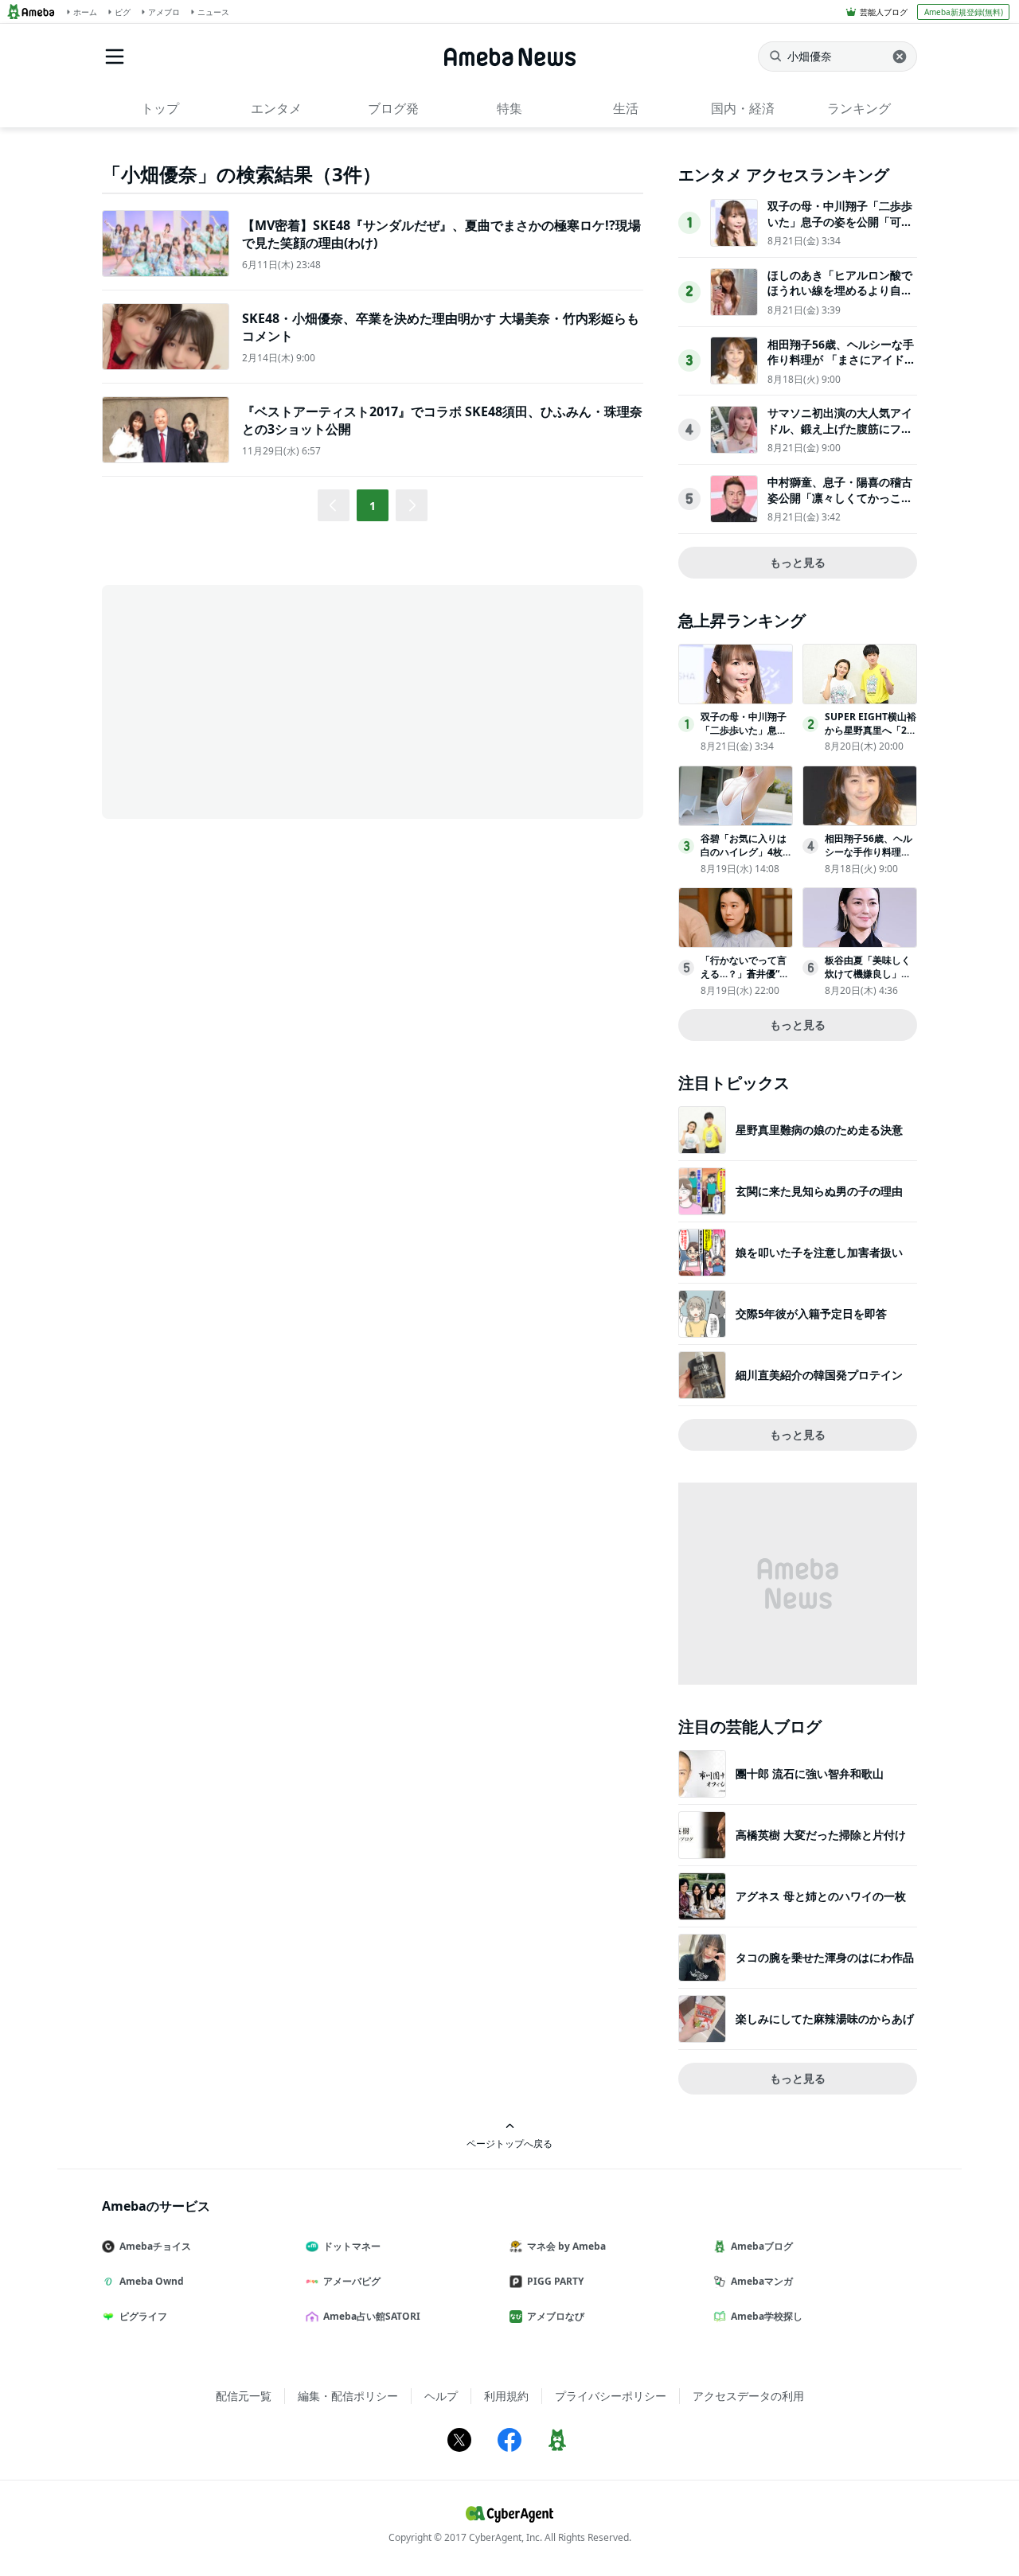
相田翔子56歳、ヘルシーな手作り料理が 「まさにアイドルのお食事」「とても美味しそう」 (841, 368)
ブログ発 (393, 108)
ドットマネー (352, 2246)
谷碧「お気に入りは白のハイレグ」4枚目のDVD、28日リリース (746, 858)
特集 (509, 108)
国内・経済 (743, 108)
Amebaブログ (762, 2246)
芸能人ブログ (884, 12)
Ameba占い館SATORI (372, 2316)
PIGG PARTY (555, 2281)
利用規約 (506, 2396)
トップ (160, 108)
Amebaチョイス (155, 2246)
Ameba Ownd (152, 2281)
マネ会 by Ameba (566, 2246)
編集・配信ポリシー (348, 2396)
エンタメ (276, 108)
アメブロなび (556, 2316)
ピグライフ (143, 2316)
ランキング (859, 108)
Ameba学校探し (767, 2316)
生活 (626, 108)
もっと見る (798, 562)
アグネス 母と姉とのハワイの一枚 (821, 1896)
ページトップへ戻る (509, 2143)
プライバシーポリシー (611, 2396)
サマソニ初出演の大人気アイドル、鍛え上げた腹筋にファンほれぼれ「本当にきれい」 (840, 428)
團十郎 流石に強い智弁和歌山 (810, 1773)
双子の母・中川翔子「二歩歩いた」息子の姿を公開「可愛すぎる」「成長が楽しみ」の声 (840, 229)
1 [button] (373, 506)
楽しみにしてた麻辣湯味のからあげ (825, 2019)
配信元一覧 (244, 2396)
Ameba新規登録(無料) (964, 12)
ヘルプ (441, 2396)
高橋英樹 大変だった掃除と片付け (821, 1835)
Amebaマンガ (762, 2281)
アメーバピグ (352, 2281)
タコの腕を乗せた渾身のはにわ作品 (825, 1957)
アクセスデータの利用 (748, 2396)
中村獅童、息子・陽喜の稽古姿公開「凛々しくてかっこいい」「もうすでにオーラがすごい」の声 (840, 505)
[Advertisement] (245, 700)
